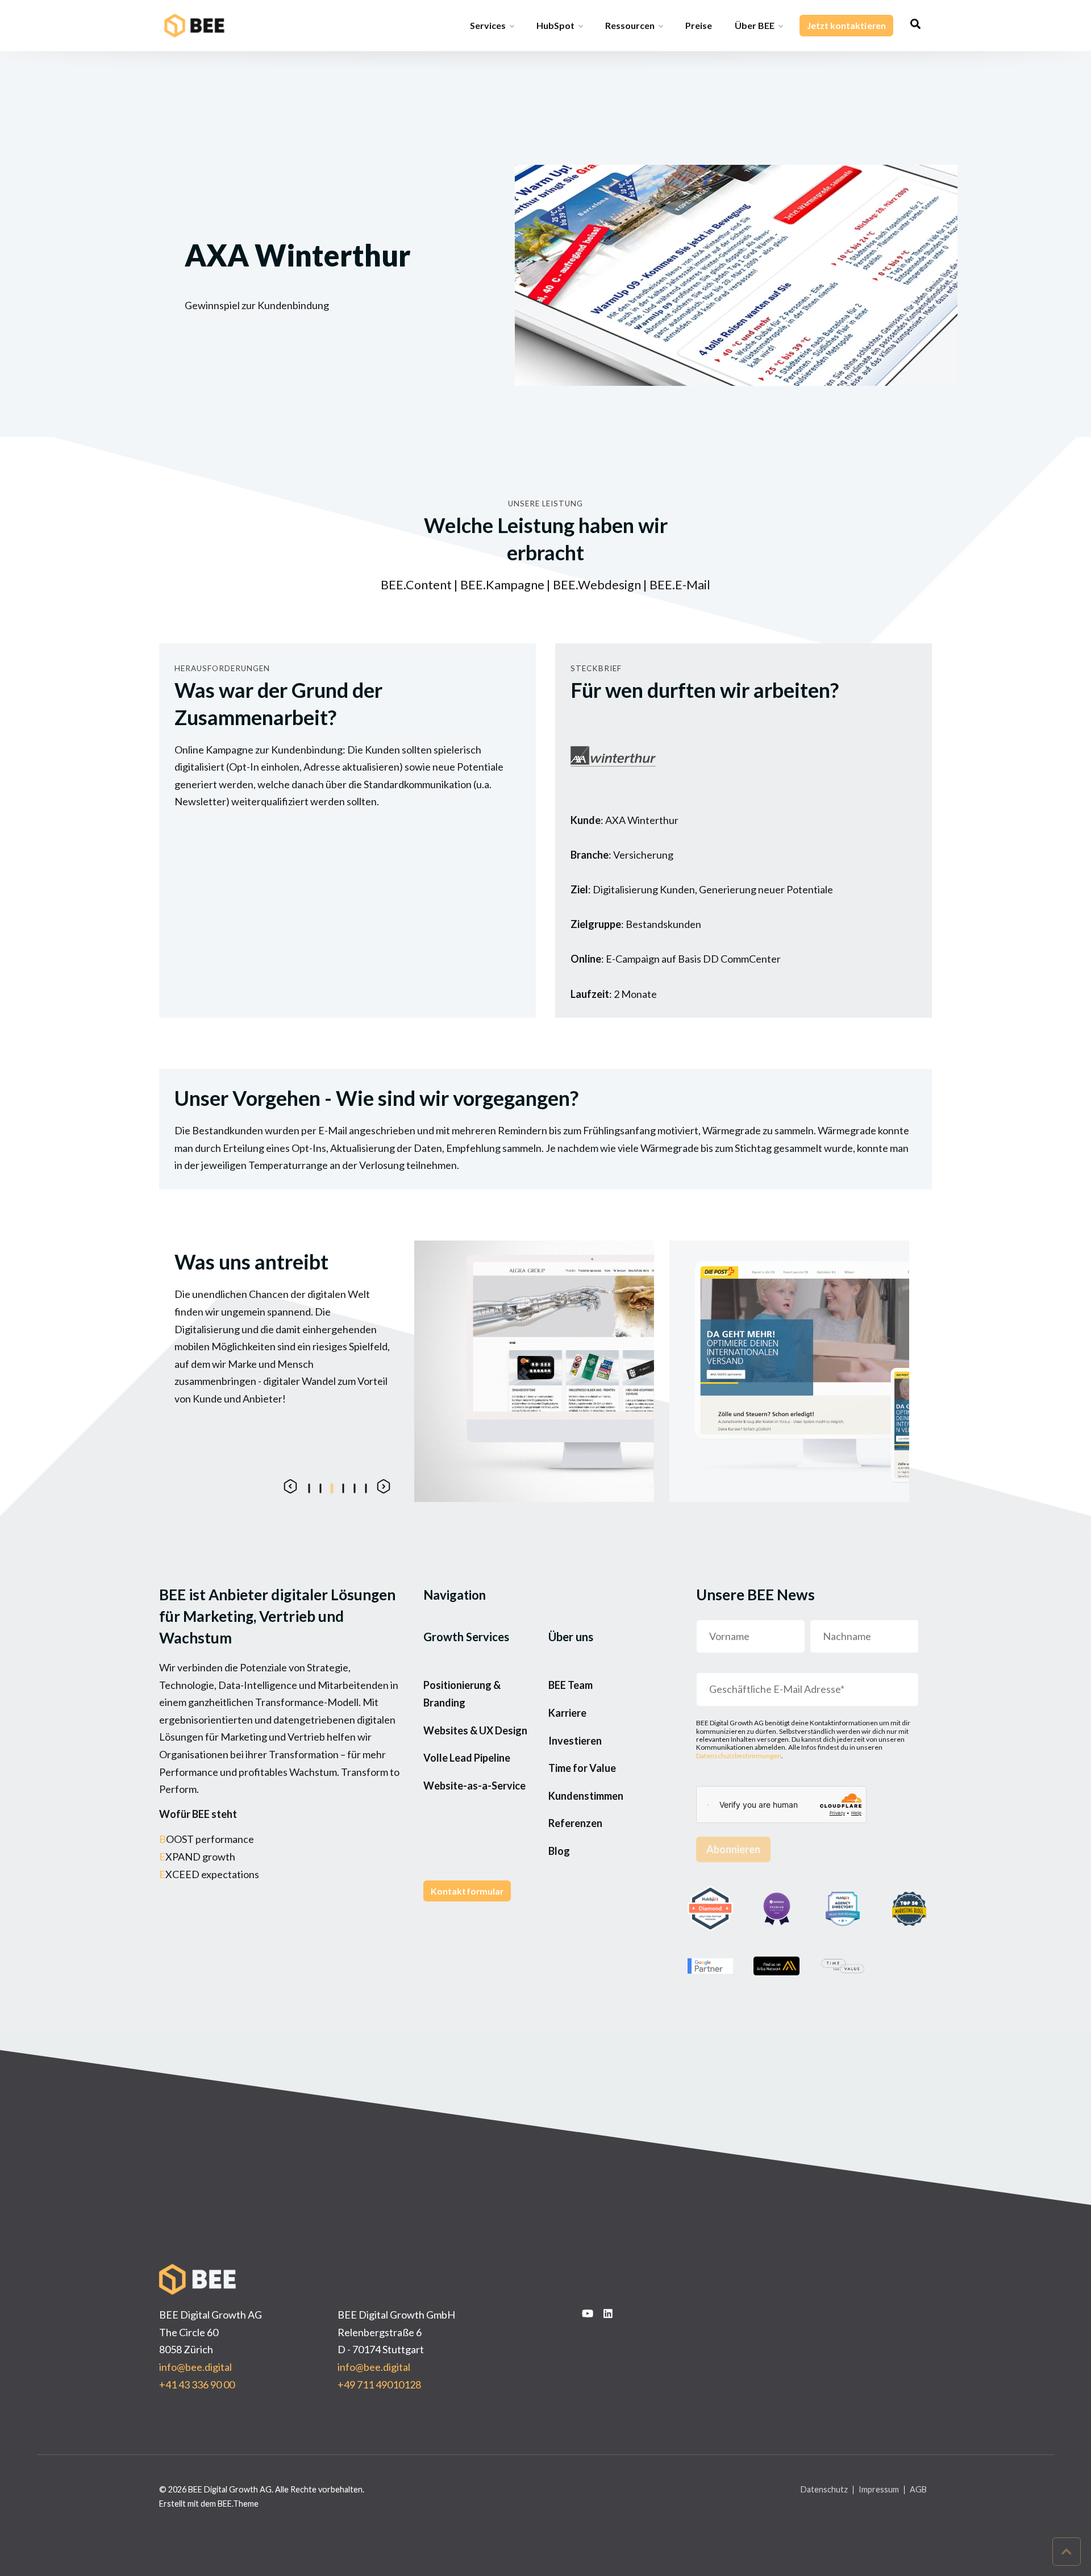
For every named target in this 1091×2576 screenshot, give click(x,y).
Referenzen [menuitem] (575, 1823)
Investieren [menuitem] (575, 1741)
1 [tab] (309, 1487)
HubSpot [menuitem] (555, 25)
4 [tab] (343, 1487)
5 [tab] (354, 1487)
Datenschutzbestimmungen (739, 1756)
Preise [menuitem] (699, 25)
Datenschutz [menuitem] (824, 2490)
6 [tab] (365, 1487)
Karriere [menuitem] (567, 1713)
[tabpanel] (534, 1371)
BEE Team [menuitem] (571, 1685)
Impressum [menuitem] (879, 2490)
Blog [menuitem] (559, 1851)
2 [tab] (320, 1487)
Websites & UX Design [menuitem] (475, 1730)
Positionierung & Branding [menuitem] (462, 1694)
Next (384, 1486)
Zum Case (596, 1478)
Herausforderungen (222, 668)
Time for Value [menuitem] (582, 1768)
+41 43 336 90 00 (197, 2384)
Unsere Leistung (545, 503)
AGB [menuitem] (918, 2490)
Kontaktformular (467, 1891)
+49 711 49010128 (379, 2384)
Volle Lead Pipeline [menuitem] (467, 1758)
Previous (290, 1486)
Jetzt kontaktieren (846, 25)
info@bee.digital (195, 2367)
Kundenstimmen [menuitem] (586, 1796)
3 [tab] (331, 1487)
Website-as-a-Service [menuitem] (474, 1786)
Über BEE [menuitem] (755, 25)
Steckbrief (596, 668)
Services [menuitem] (488, 25)
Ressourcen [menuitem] (630, 25)
